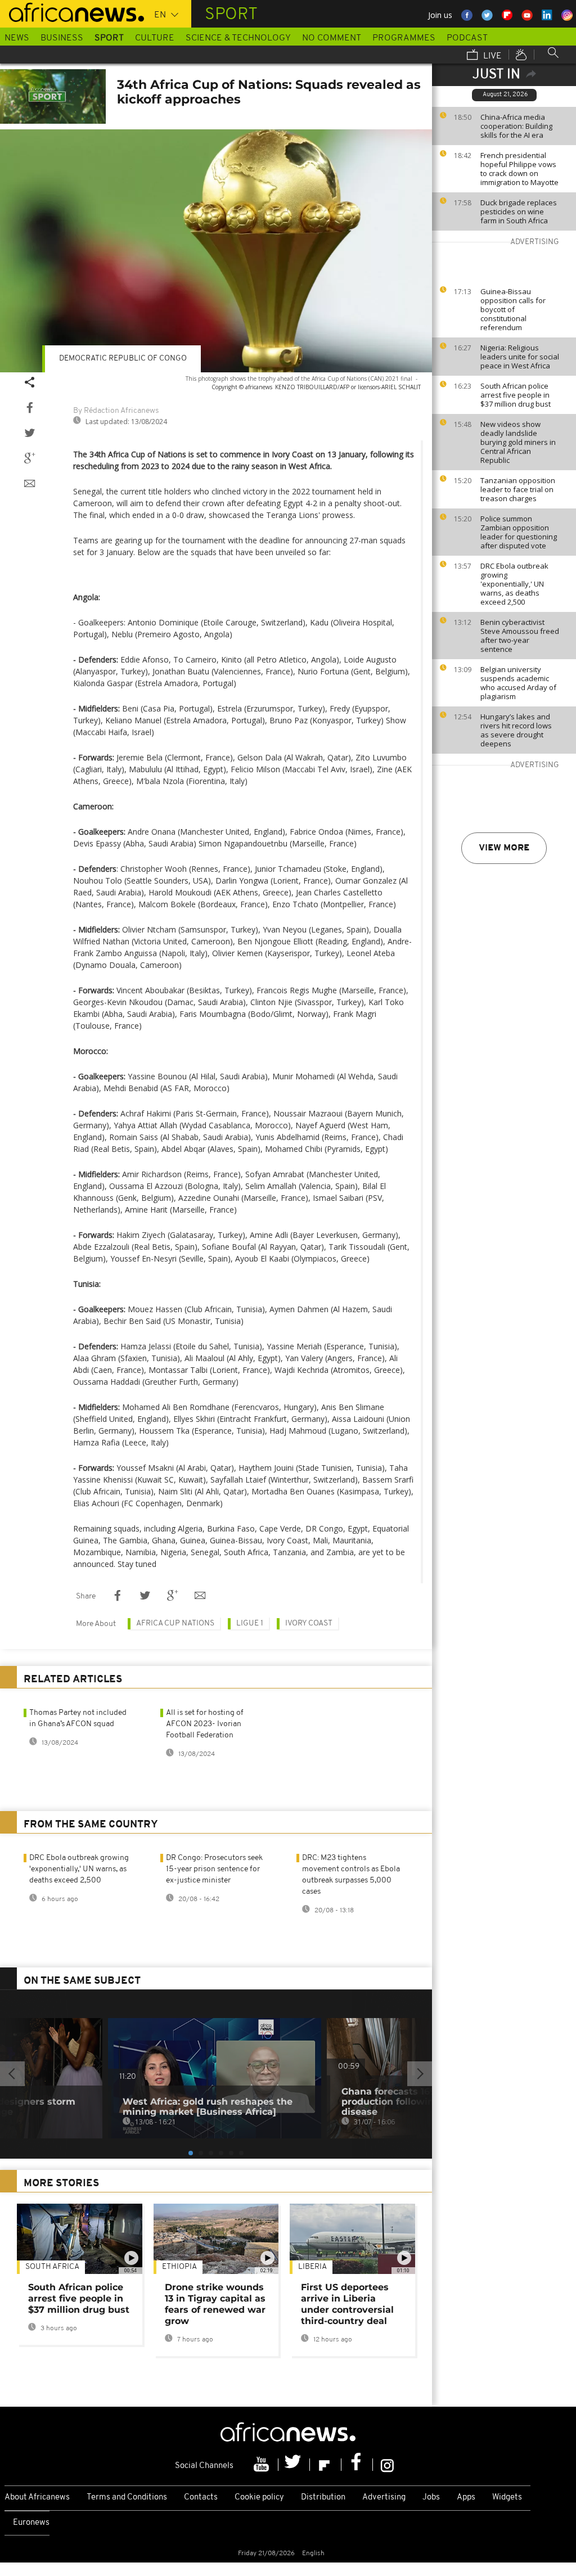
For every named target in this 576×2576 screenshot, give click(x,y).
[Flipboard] (326, 2465)
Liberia (312, 2267)
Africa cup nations (175, 1623)
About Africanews (37, 2498)
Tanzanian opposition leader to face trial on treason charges (518, 489)
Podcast (467, 38)
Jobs (431, 2498)
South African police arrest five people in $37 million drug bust (516, 395)
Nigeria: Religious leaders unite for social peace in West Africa (520, 357)
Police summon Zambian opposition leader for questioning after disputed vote (519, 532)
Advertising (384, 2498)
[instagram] (387, 2465)
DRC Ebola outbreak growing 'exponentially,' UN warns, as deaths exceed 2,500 (514, 584)
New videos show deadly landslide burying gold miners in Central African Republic (518, 442)
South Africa (52, 2267)
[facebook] (357, 2465)
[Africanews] (72, 11)
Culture (155, 38)
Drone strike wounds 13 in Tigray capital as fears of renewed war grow (215, 2304)
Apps (466, 2498)
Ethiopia (179, 2267)
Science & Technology (238, 38)
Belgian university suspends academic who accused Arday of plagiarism (518, 683)
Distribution (323, 2498)
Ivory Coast (309, 1623)
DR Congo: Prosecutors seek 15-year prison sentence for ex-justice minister (214, 1869)
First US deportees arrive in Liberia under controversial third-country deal (347, 2304)
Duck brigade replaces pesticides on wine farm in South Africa (519, 211)
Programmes (404, 38)
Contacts (201, 2498)
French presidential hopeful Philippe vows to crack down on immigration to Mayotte (519, 169)
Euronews (31, 2523)
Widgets (507, 2498)
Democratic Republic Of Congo (123, 359)
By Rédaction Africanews (116, 411)
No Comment (332, 38)
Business (62, 38)
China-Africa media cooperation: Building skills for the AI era (516, 126)
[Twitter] (294, 2465)
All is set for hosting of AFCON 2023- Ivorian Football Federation (205, 1724)
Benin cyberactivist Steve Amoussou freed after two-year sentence (520, 636)
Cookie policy (259, 2498)
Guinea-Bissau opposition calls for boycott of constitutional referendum (513, 309)
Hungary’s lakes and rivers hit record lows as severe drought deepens (516, 730)
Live (491, 56)
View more (504, 848)
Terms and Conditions (127, 2498)
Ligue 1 (250, 1623)
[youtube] (263, 2465)
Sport (109, 38)
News (17, 38)
